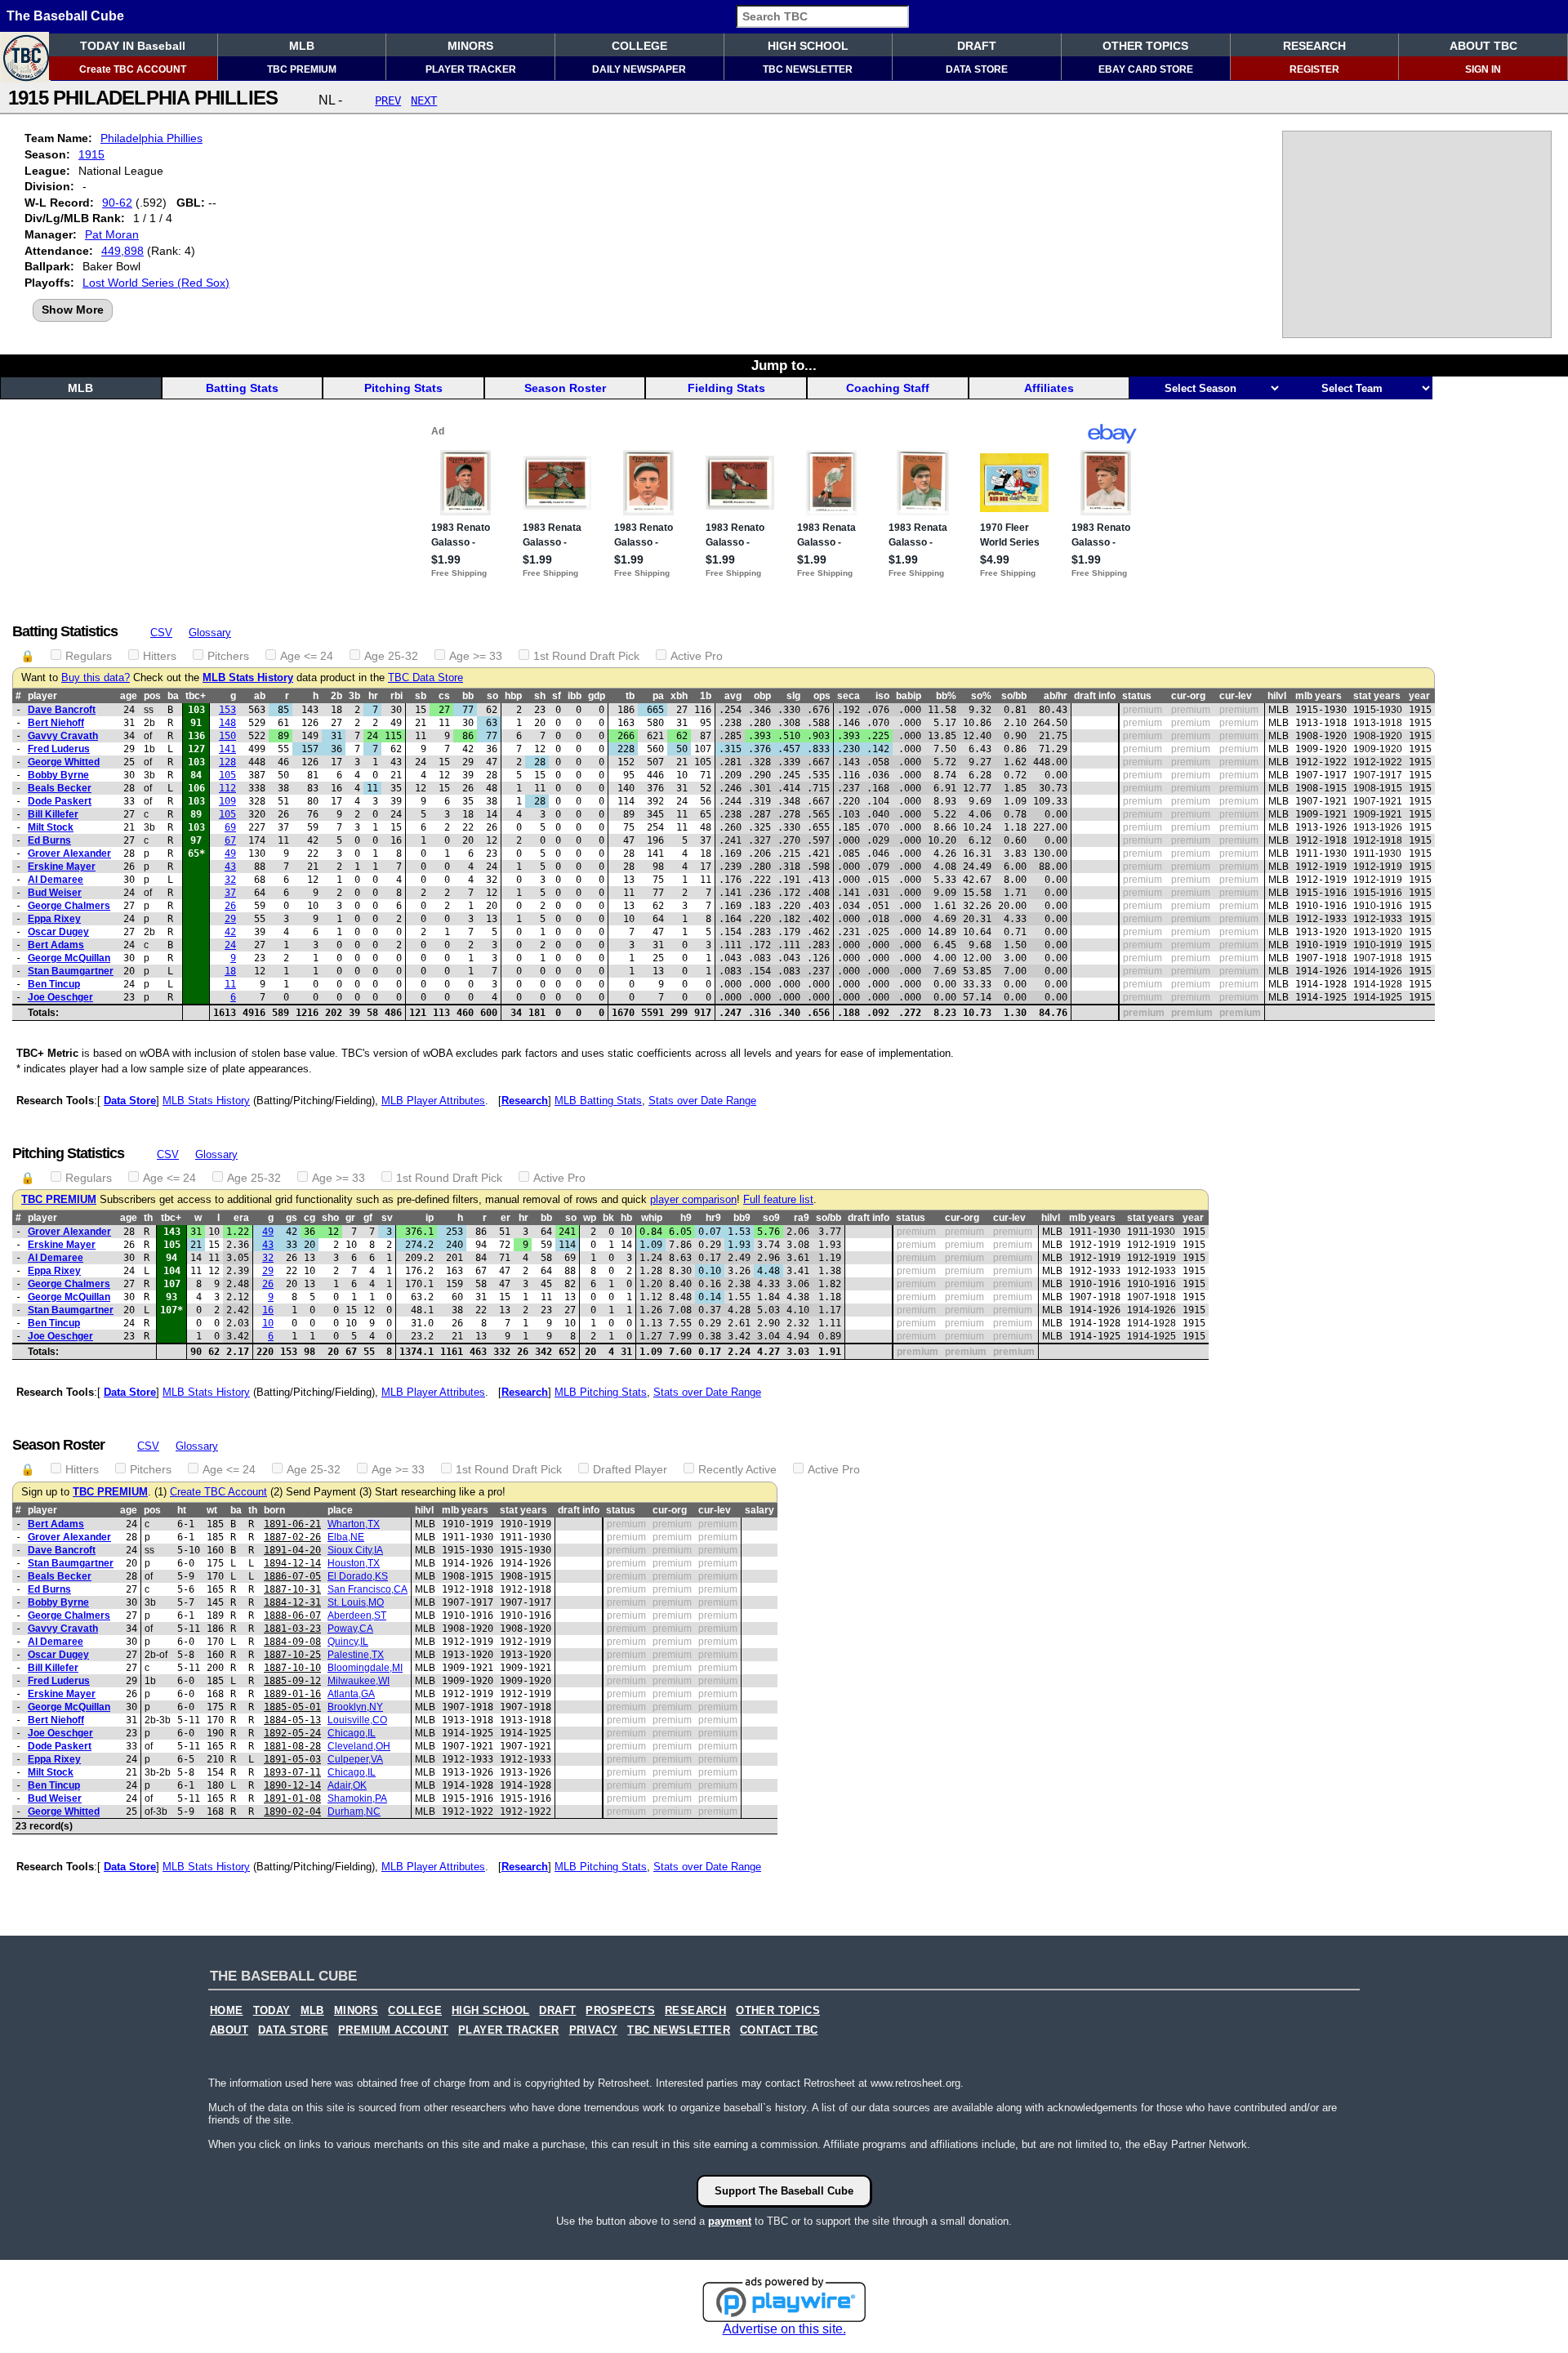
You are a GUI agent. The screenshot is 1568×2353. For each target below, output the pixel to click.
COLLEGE (639, 46)
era (241, 1218)
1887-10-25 (292, 1655)
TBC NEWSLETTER (808, 69)
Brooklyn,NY (355, 1707)
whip (652, 1218)
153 (227, 710)
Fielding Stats (726, 388)
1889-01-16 (292, 1694)
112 (227, 788)
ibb (575, 696)
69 (230, 827)
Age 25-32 (391, 656)
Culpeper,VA (355, 1759)
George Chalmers (69, 906)
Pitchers (228, 656)
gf (368, 1218)
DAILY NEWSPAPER (639, 69)
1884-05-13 (292, 1720)
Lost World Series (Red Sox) (156, 283)
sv (387, 1218)
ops (822, 696)
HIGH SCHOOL (808, 46)
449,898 (122, 251)
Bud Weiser (55, 893)
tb (630, 696)
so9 (771, 1218)
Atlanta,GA (351, 1694)
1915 (91, 154)
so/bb (1014, 696)
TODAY (272, 2011)
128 (227, 762)
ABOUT (229, 2030)
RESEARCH (1314, 46)
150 (227, 736)
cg (310, 1218)
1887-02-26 (292, 1537)
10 (268, 1323)
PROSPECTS (620, 2011)
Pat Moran (112, 234)
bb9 (742, 1218)
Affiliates (1049, 388)
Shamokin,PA (357, 1798)
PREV (388, 100)
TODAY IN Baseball (133, 46)
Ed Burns (49, 840)
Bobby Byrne (58, 775)
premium (1143, 710)
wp (590, 1218)
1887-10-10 (292, 1668)
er (506, 1218)
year (1419, 696)
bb (468, 696)
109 (227, 801)
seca (849, 696)
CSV (161, 633)
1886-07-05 (292, 1576)
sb (421, 696)
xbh (679, 696)
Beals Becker (60, 788)
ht (182, 1510)
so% (981, 696)
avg (733, 696)
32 (230, 880)
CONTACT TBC (779, 2030)
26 (230, 906)
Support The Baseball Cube (784, 2191)
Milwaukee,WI (359, 1681)
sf (557, 696)
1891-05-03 (292, 1759)
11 (230, 984)
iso (882, 696)
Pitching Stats (403, 388)
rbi (396, 696)
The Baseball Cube (65, 16)
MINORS (470, 46)
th (148, 1218)
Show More (73, 310)
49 (230, 853)
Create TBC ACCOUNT (133, 69)
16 (268, 1310)
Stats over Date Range (702, 1101)
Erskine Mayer (62, 867)
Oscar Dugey (58, 932)
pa (658, 696)
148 (227, 723)
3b (354, 696)
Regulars (89, 656)
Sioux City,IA (355, 1550)
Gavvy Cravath (63, 736)
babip (909, 696)
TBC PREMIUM (302, 69)
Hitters (160, 656)
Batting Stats (242, 388)
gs (292, 1218)
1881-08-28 (292, 1746)
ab (260, 696)
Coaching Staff (888, 388)
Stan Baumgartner (71, 971)
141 (227, 749)
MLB (302, 46)
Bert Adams (56, 945)
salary (759, 1510)
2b (336, 696)
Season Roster (565, 388)
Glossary (210, 633)
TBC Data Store (425, 678)
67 (230, 840)
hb (626, 1218)
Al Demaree (56, 880)
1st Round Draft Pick (586, 656)
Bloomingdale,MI (365, 1668)
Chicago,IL (352, 1733)
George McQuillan (69, 958)
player (42, 696)
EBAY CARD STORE (1146, 69)
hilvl (1277, 696)
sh (540, 696)
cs (444, 696)
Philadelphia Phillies (151, 138)
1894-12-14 (292, 1563)
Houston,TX (354, 1563)
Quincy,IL (348, 1642)
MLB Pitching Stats (601, 1392)
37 (230, 893)
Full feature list (778, 1200)
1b (706, 696)
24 (230, 945)
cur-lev (1236, 696)
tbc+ (196, 696)
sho (330, 1218)
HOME (227, 2011)
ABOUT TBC (1483, 46)
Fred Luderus (59, 749)
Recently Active (737, 1469)
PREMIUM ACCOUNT (393, 2030)
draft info (1095, 696)
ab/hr (1056, 696)
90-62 (117, 203)
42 (230, 932)
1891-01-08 (292, 1798)
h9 (686, 1218)
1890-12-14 (292, 1785)
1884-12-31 (292, 1602)
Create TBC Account (218, 1492)
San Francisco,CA (367, 1589)
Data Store (130, 1101)
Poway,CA (350, 1629)
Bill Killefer (53, 814)
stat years (1377, 696)
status (1137, 696)
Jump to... (784, 365)
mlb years (1319, 696)
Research (525, 1101)
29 (230, 919)
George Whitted (64, 762)
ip (430, 1218)
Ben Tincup (54, 984)
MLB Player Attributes (433, 1101)
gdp (597, 696)
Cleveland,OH (359, 1746)
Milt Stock (51, 827)
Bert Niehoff (56, 723)
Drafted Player (630, 1469)
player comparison (693, 1200)
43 (230, 867)
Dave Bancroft (62, 710)
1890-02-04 (292, 1812)
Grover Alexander (69, 853)
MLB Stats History (248, 678)
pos (152, 696)
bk (608, 1218)
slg (793, 696)
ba (173, 696)
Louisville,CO (357, 1720)
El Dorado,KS (358, 1576)
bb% (946, 696)
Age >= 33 (476, 656)
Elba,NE (346, 1537)
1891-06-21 (292, 1524)
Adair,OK (347, 1785)
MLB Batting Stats (598, 1101)
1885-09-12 (292, 1681)
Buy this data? (96, 678)
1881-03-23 (292, 1629)
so (492, 696)
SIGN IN (1483, 69)
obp (762, 696)
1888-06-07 (292, 1615)
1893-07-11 (292, 1772)
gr (350, 1218)
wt (212, 1510)
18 (230, 971)
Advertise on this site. (784, 2329)
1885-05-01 (292, 1707)
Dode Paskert (60, 801)
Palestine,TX (356, 1655)
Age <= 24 (307, 656)
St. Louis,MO (356, 1602)
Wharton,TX (354, 1524)
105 (227, 775)
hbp (513, 696)
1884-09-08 (292, 1642)
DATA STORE (977, 69)
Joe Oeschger (60, 997)
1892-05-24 (292, 1733)
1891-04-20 (292, 1550)
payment (730, 2221)
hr (373, 696)
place (340, 1510)
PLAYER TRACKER (471, 69)
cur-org (1188, 696)
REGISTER (1314, 69)
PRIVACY (594, 2030)
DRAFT (977, 46)
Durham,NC (354, 1812)
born (274, 1510)
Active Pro (697, 656)
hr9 (713, 1218)
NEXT (424, 100)
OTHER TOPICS (1145, 46)
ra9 (802, 1218)
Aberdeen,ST (357, 1615)
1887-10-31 (292, 1589)
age (129, 696)
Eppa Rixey (54, 919)
